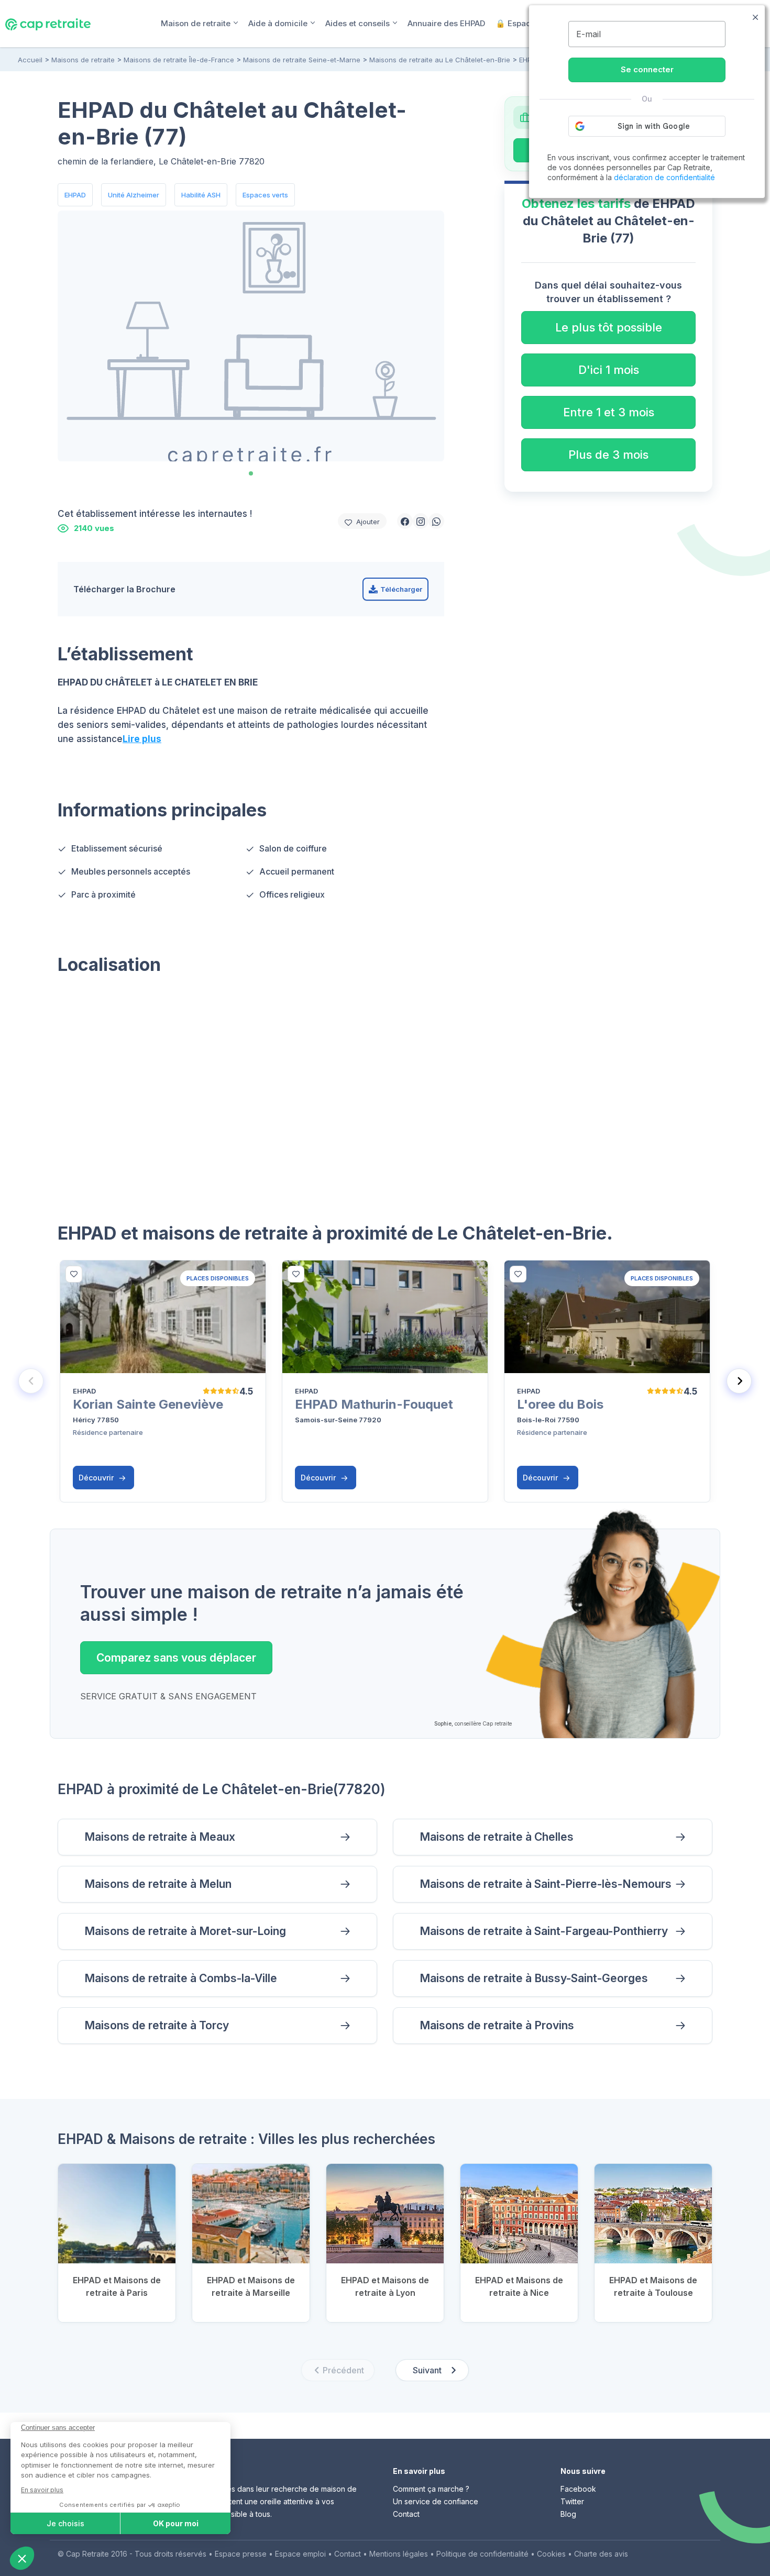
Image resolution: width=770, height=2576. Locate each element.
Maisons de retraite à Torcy (157, 2025)
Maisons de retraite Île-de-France (179, 60)
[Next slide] (739, 1381)
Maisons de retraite (83, 60)
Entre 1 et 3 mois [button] (609, 412)
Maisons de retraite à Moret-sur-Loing (185, 1931)
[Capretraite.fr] (48, 23)
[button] (405, 521)
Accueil (30, 60)
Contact (406, 2514)
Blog (568, 2514)
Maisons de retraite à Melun (158, 1884)
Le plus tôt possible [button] (609, 327)
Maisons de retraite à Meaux (160, 1837)
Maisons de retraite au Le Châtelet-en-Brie (440, 60)
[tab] (251, 473)
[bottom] (74, 1274)
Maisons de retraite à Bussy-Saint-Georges (534, 1978)
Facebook (578, 2489)
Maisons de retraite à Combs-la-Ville (181, 1978)
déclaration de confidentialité (664, 177)
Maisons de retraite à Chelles (497, 1837)
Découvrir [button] (97, 1478)
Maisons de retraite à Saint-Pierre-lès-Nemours (546, 1884)
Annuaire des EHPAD (446, 23)
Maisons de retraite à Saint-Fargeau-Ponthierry (544, 1931)
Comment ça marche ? (431, 2489)
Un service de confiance (436, 2501)
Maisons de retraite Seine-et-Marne (302, 60)
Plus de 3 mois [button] (608, 455)
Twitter (572, 2501)
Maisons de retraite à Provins (497, 2025)
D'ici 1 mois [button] (609, 370)
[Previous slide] (31, 1381)
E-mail (588, 34)
